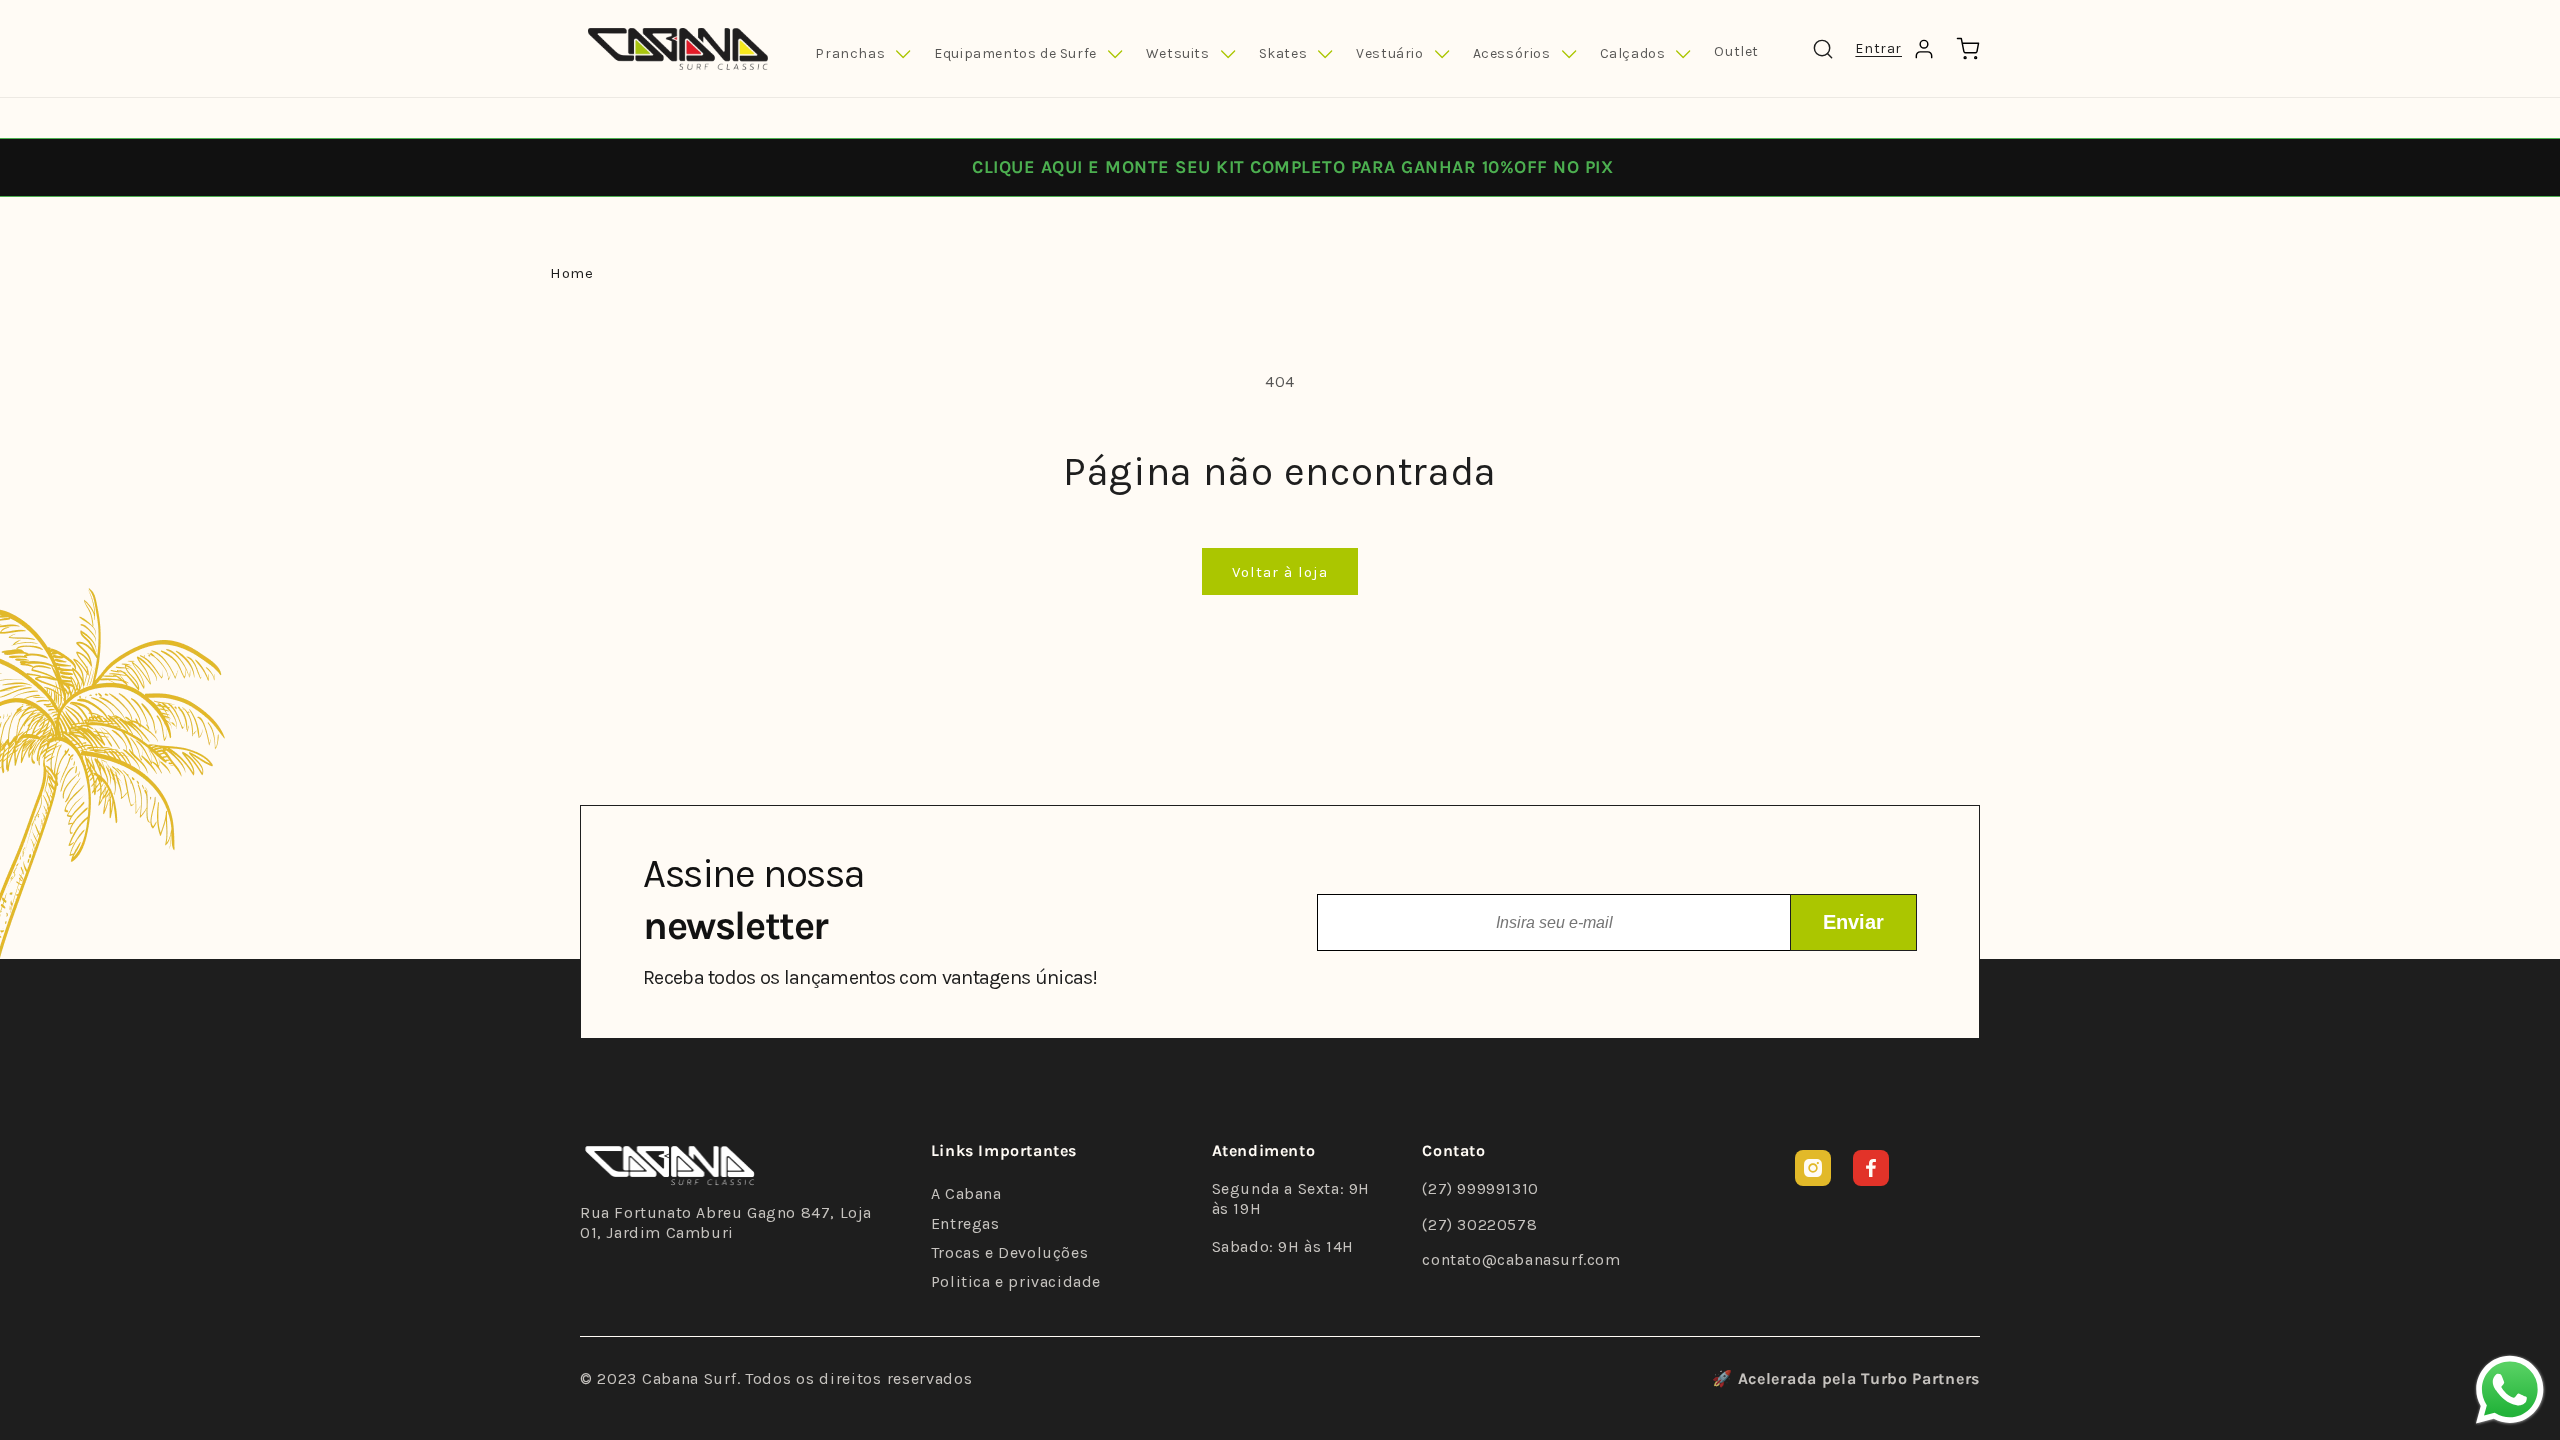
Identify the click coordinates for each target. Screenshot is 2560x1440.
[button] (862, 54)
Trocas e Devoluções (1009, 1252)
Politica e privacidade (1016, 1281)
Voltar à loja (1280, 572)
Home (571, 273)
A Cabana (966, 1193)
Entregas (965, 1223)
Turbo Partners (1920, 1378)
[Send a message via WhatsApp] (2510, 1390)
